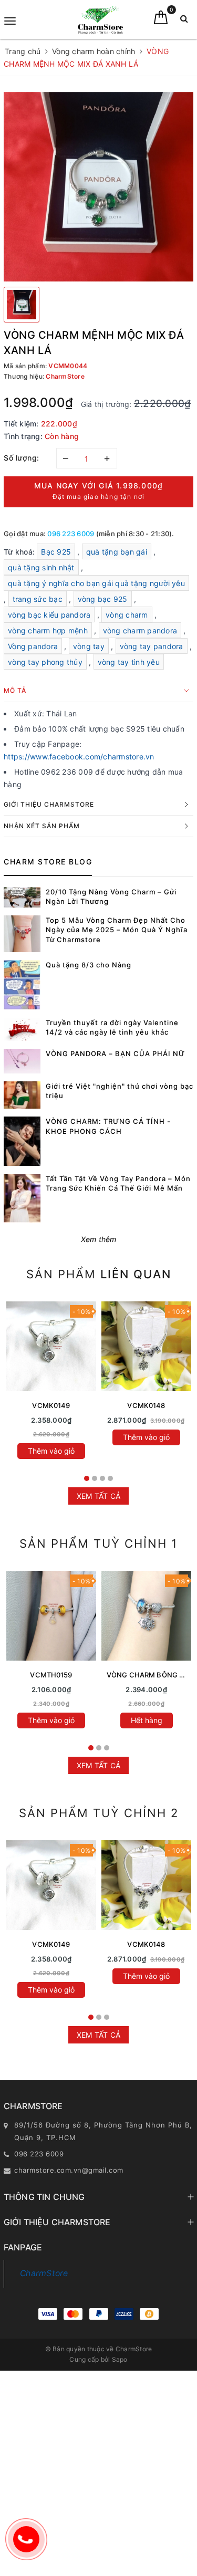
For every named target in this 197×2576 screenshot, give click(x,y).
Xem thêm (99, 1239)
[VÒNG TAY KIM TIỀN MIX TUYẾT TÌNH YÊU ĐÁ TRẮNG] (146, 1346)
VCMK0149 (51, 1405)
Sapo (120, 2359)
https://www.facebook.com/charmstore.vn (79, 757)
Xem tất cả (99, 1496)
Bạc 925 (56, 552)
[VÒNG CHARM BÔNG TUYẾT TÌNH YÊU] (146, 1616)
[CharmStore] (100, 20)
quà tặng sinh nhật (41, 567)
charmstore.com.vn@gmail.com (69, 2170)
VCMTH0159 (51, 1675)
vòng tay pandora (152, 646)
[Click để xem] (98, 187)
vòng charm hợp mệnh (48, 630)
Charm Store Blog (48, 862)
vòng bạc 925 (103, 599)
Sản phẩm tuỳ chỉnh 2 (99, 1813)
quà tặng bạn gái (117, 552)
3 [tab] (102, 1478)
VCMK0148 (146, 1405)
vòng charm (127, 615)
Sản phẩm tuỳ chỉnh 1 (98, 1543)
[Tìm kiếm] (184, 21)
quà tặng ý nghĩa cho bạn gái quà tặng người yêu (96, 583)
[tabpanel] (51, 1383)
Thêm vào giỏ (51, 1451)
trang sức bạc (38, 599)
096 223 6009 (71, 534)
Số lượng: (22, 458)
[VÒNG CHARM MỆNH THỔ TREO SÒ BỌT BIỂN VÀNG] (51, 1616)
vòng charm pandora (140, 630)
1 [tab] (87, 1478)
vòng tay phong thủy (45, 662)
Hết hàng (147, 1720)
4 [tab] (110, 1478)
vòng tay (89, 646)
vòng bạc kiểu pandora (49, 615)
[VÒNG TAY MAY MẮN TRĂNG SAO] (51, 1346)
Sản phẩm (99, 1274)
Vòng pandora (33, 646)
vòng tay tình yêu (129, 662)
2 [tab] (95, 1478)
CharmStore (44, 2273)
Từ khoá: (20, 552)
